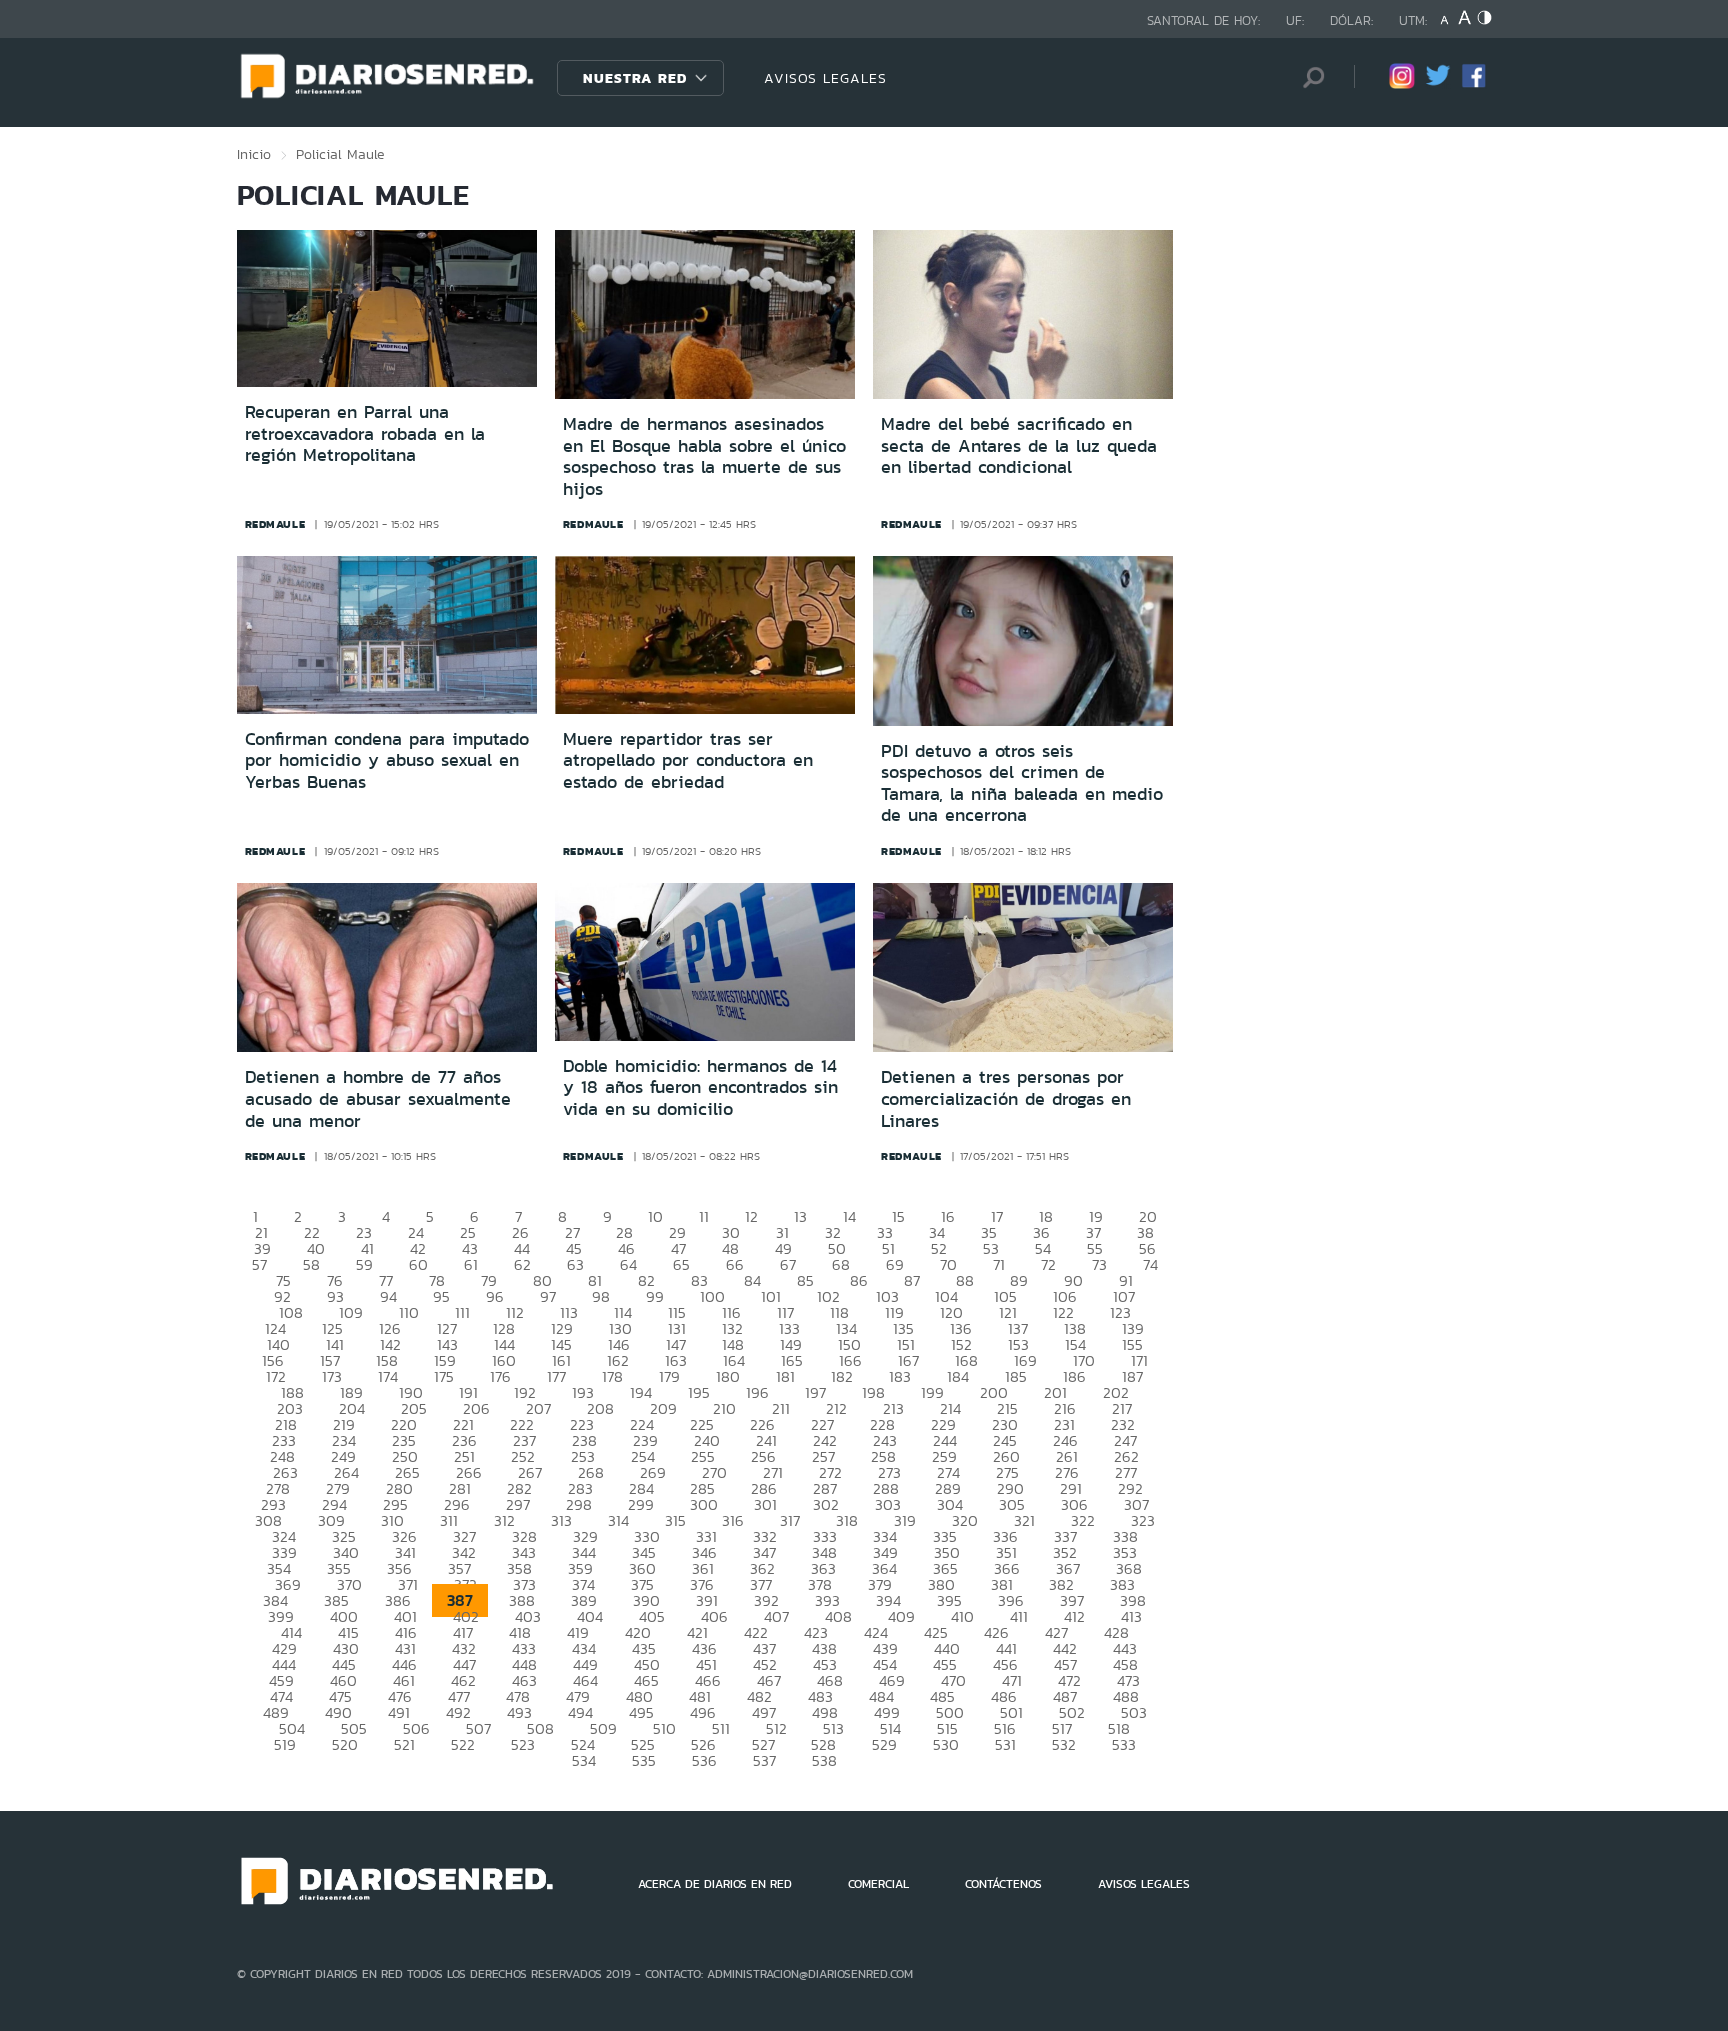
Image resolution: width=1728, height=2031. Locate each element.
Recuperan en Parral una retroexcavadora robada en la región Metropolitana (365, 433)
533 (1124, 1744)
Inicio (254, 154)
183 (900, 1376)
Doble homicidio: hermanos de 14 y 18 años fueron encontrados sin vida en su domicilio (700, 1087)
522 (463, 1744)
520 (345, 1744)
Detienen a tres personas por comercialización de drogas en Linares (1006, 1098)
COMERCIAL (878, 1884)
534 (584, 1760)
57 (259, 1264)
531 (1005, 1744)
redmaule (275, 524)
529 (884, 1744)
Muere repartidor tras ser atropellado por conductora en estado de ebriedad (688, 760)
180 (728, 1376)
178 (612, 1376)
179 (669, 1376)
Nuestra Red (635, 78)
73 (1099, 1264)
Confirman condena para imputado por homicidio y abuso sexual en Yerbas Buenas (387, 760)
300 (704, 1504)
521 (404, 1744)
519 (285, 1744)
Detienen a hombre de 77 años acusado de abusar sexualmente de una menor (378, 1098)
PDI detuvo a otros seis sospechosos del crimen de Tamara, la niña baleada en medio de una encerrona (1022, 783)
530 (946, 1744)
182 (842, 1376)
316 (733, 1520)
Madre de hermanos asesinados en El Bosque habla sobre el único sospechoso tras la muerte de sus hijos (704, 456)
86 (859, 1280)
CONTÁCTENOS (1003, 1884)
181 (785, 1376)
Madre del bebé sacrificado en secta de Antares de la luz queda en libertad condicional (1019, 445)
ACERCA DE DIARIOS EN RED (715, 1884)
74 (1150, 1264)
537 (764, 1760)
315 (675, 1520)
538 (824, 1760)
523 (523, 1744)
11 (704, 1216)
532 (1064, 1744)
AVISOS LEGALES (825, 78)
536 (704, 1760)
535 (644, 1760)
